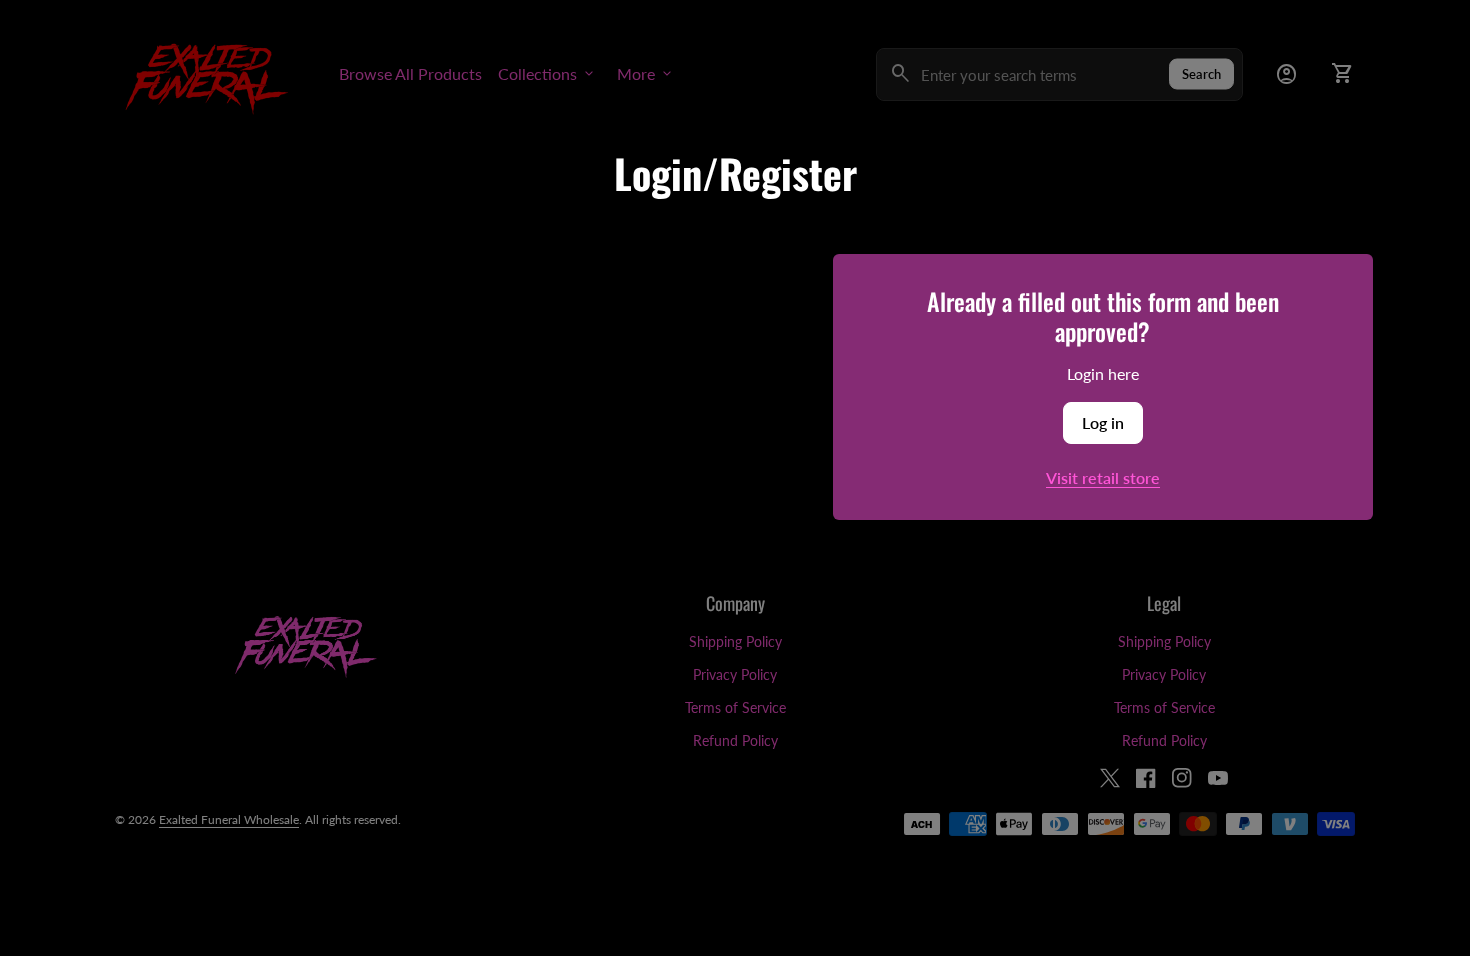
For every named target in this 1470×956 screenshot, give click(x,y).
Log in (1103, 422)
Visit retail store (1103, 477)
